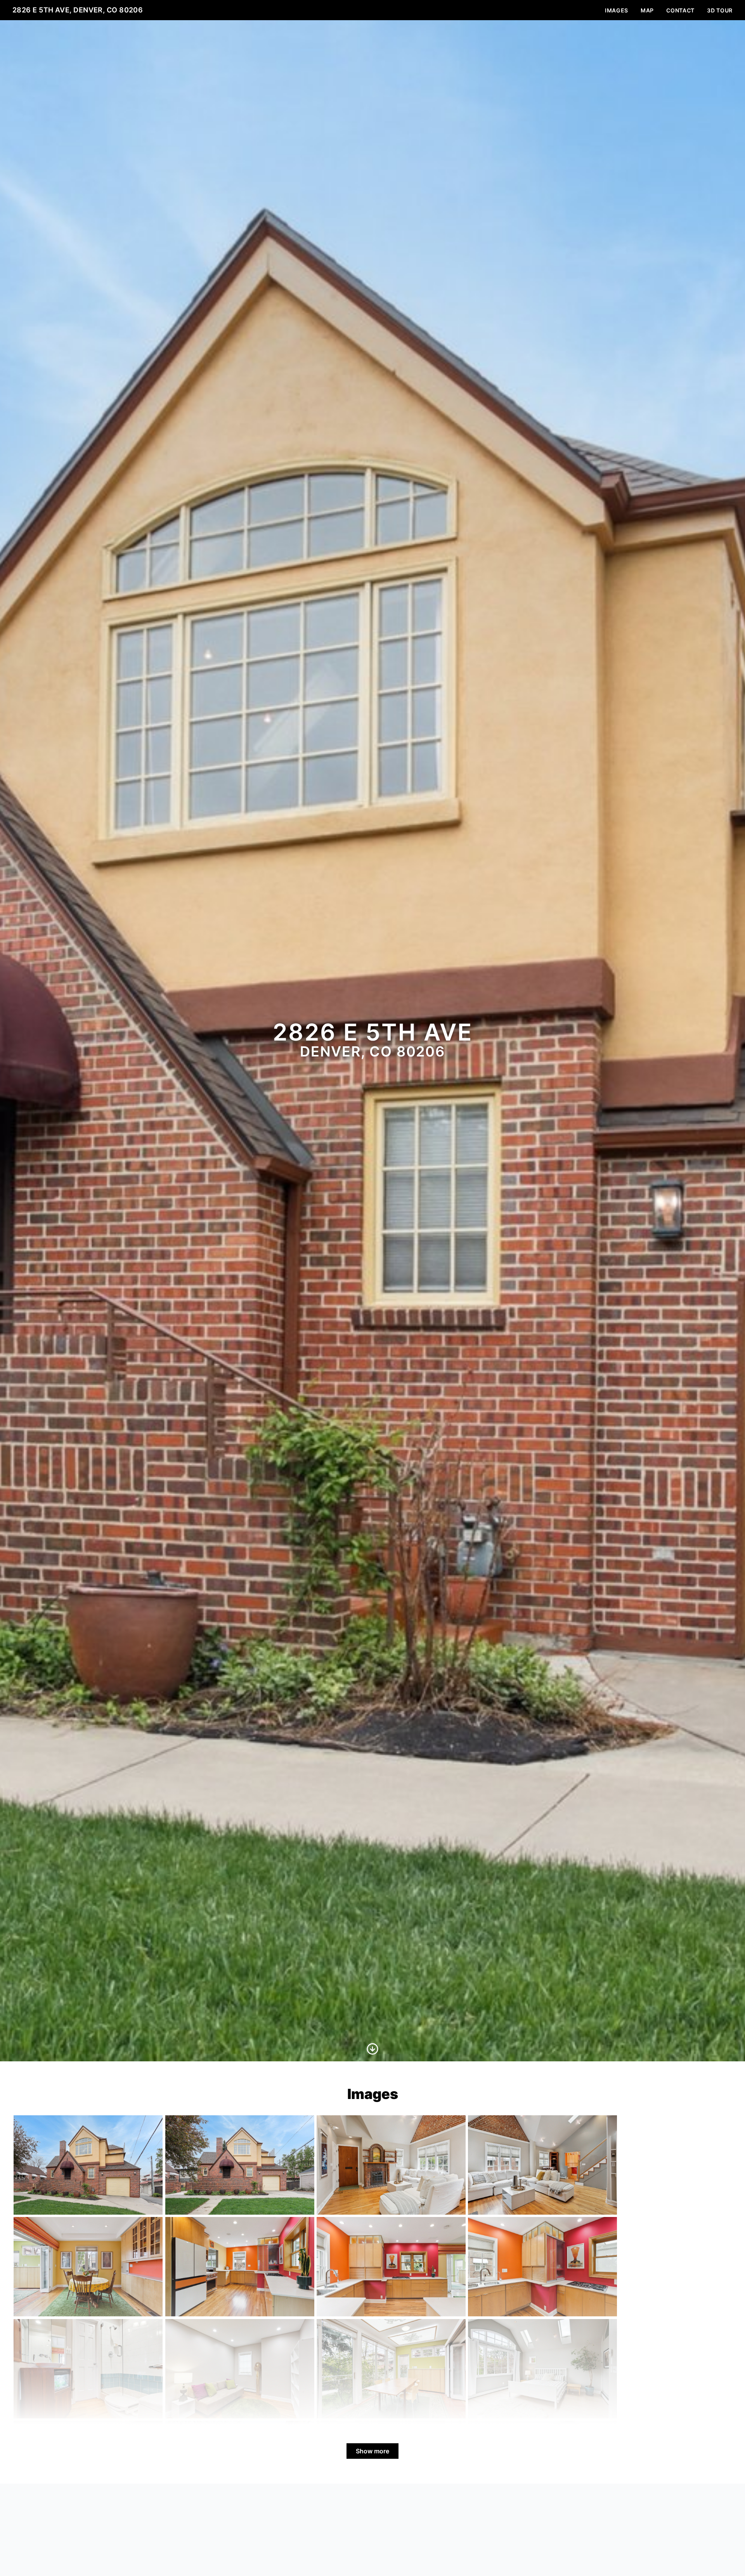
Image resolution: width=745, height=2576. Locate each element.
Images (617, 10)
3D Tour (720, 10)
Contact (680, 10)
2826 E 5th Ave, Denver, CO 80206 (78, 10)
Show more (372, 2451)
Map (647, 10)
